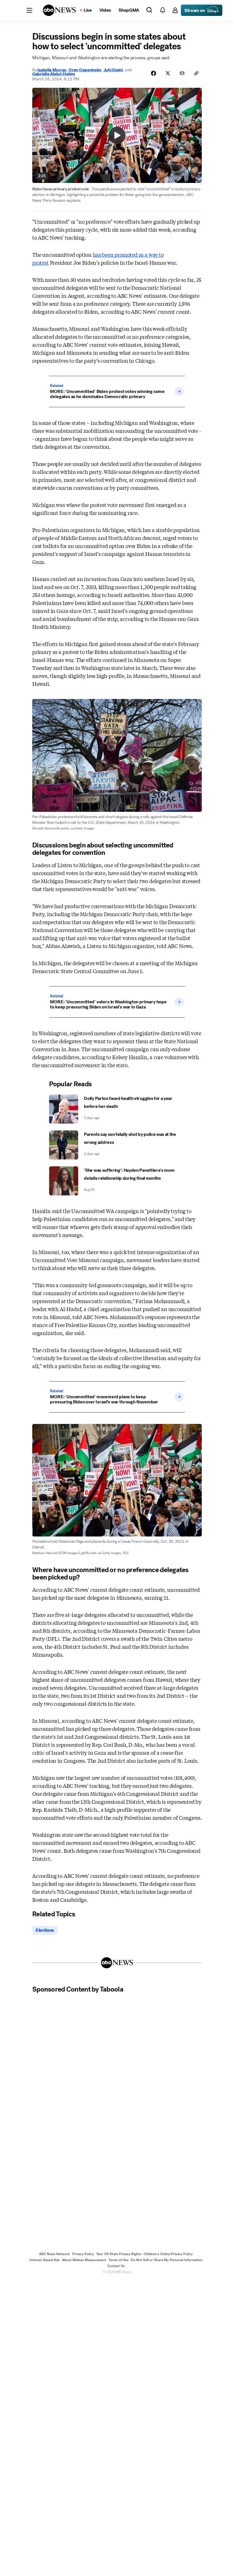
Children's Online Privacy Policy (168, 2254)
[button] (29, 10)
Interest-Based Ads (45, 2260)
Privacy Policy (83, 2254)
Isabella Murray (52, 70)
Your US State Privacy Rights (119, 2254)
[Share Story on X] (168, 73)
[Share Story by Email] (182, 73)
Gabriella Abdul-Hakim (54, 74)
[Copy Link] (196, 73)
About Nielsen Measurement (84, 2260)
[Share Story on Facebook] (154, 73)
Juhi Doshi (113, 70)
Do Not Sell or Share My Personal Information (167, 2260)
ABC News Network (55, 2254)
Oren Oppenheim (85, 70)
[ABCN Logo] (59, 10)
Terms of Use (118, 2260)
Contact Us (116, 2266)
